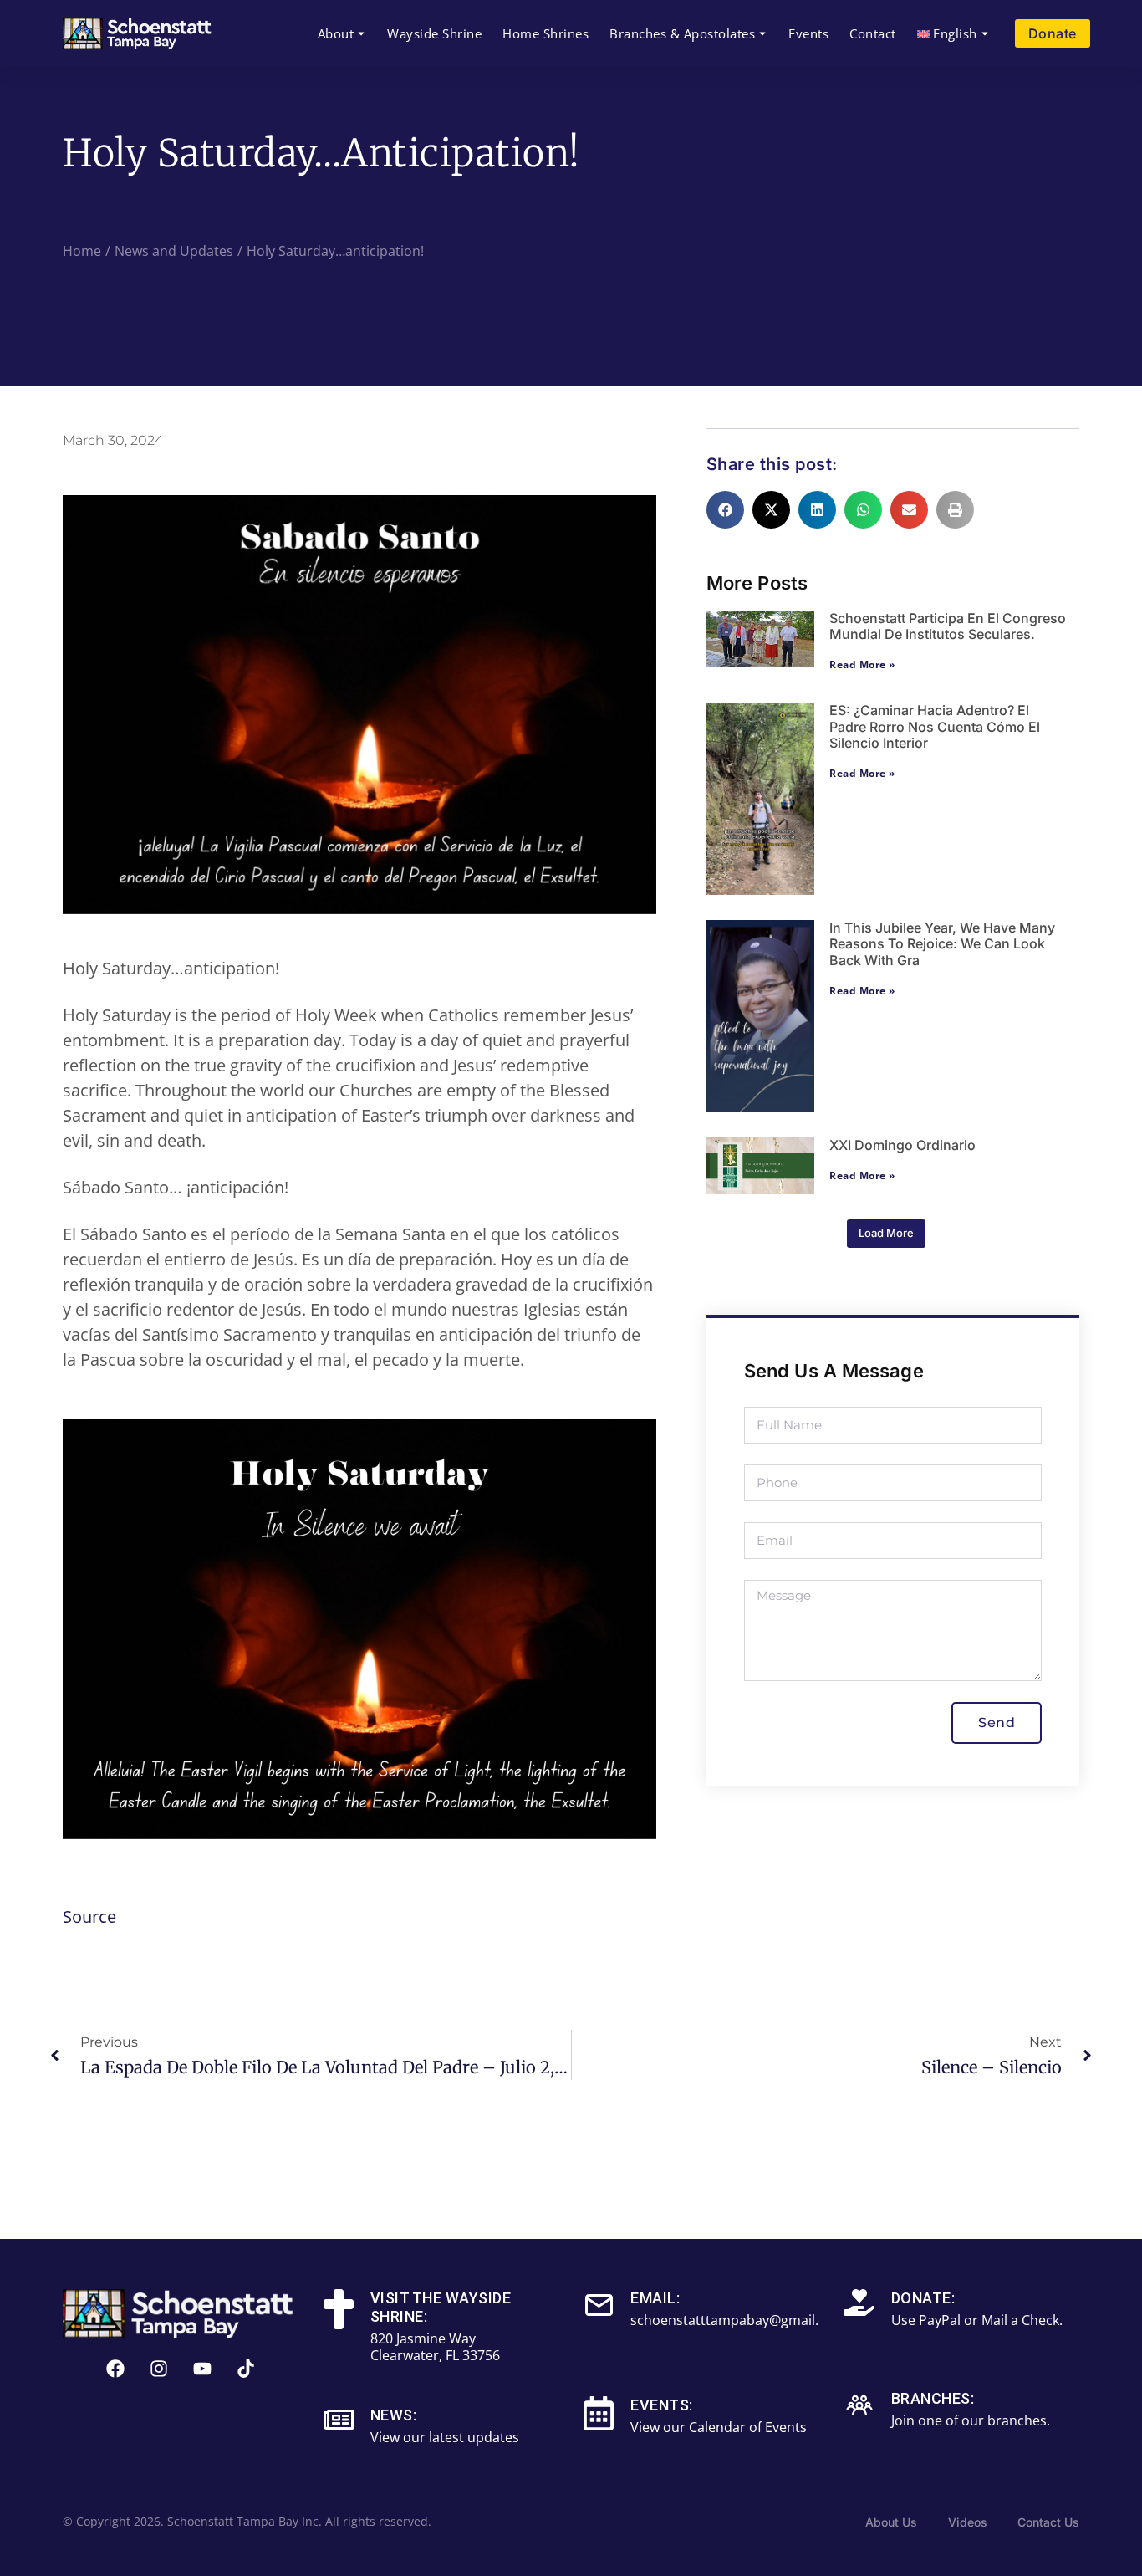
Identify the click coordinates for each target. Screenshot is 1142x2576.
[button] (725, 510)
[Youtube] (202, 2369)
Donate (1053, 33)
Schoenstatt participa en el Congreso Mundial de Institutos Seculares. (948, 626)
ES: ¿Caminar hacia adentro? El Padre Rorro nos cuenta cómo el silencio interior (935, 726)
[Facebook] (115, 2369)
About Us (891, 2522)
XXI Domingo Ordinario (902, 1145)
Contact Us (1048, 2522)
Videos (968, 2522)
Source (89, 1917)
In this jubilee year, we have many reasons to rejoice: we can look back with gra (942, 943)
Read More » (862, 664)
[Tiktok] (246, 2369)
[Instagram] (159, 2369)
